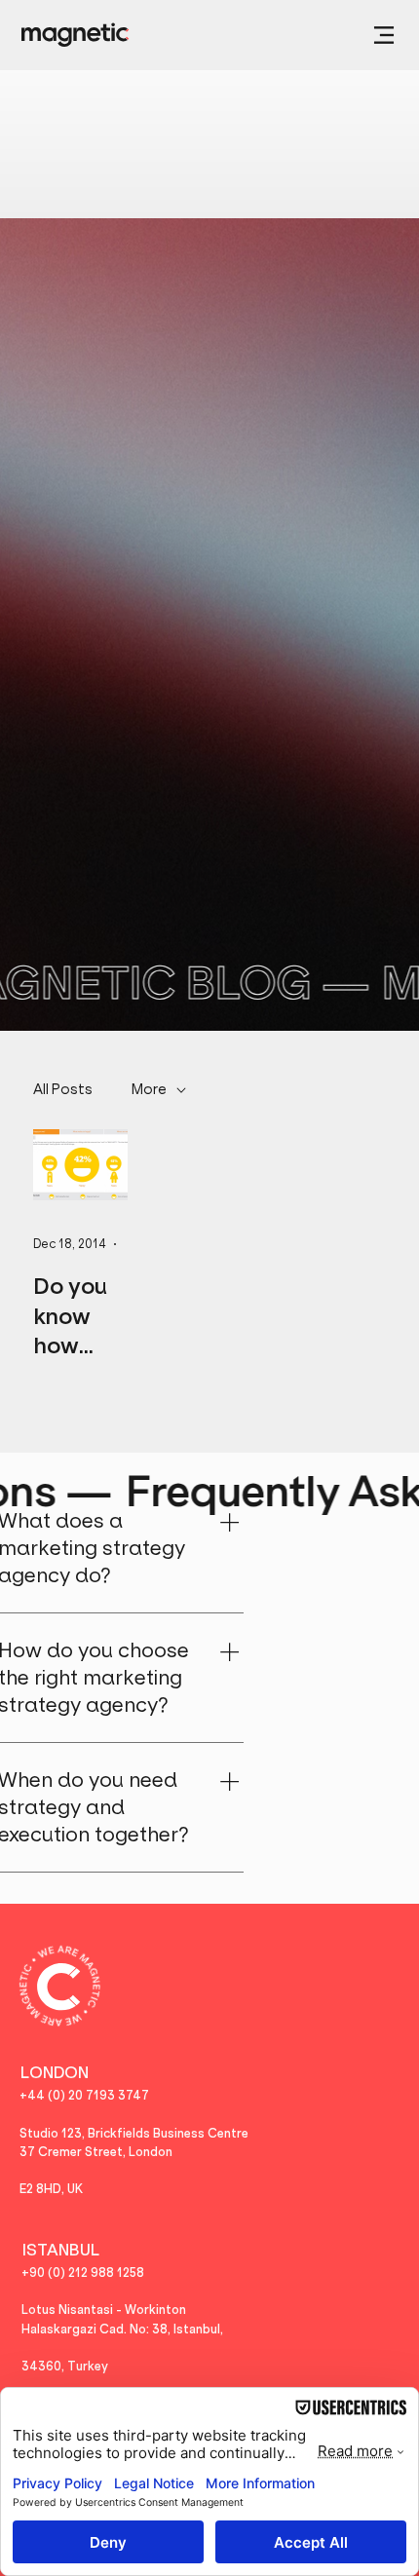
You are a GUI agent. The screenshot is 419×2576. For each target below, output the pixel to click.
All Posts (63, 1089)
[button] (384, 35)
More (149, 1089)
